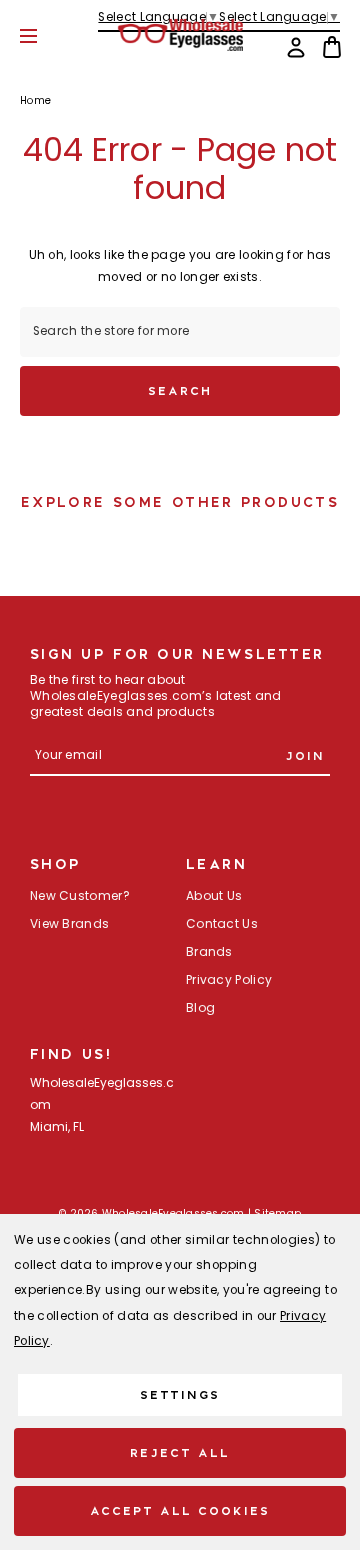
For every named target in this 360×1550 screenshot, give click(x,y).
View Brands (69, 925)
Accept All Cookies (180, 1510)
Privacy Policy (229, 981)
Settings (180, 1394)
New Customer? (80, 897)
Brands (209, 953)
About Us (214, 897)
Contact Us (222, 925)
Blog (200, 1009)
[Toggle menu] (43, 35)
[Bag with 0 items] (332, 47)
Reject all (180, 1452)
